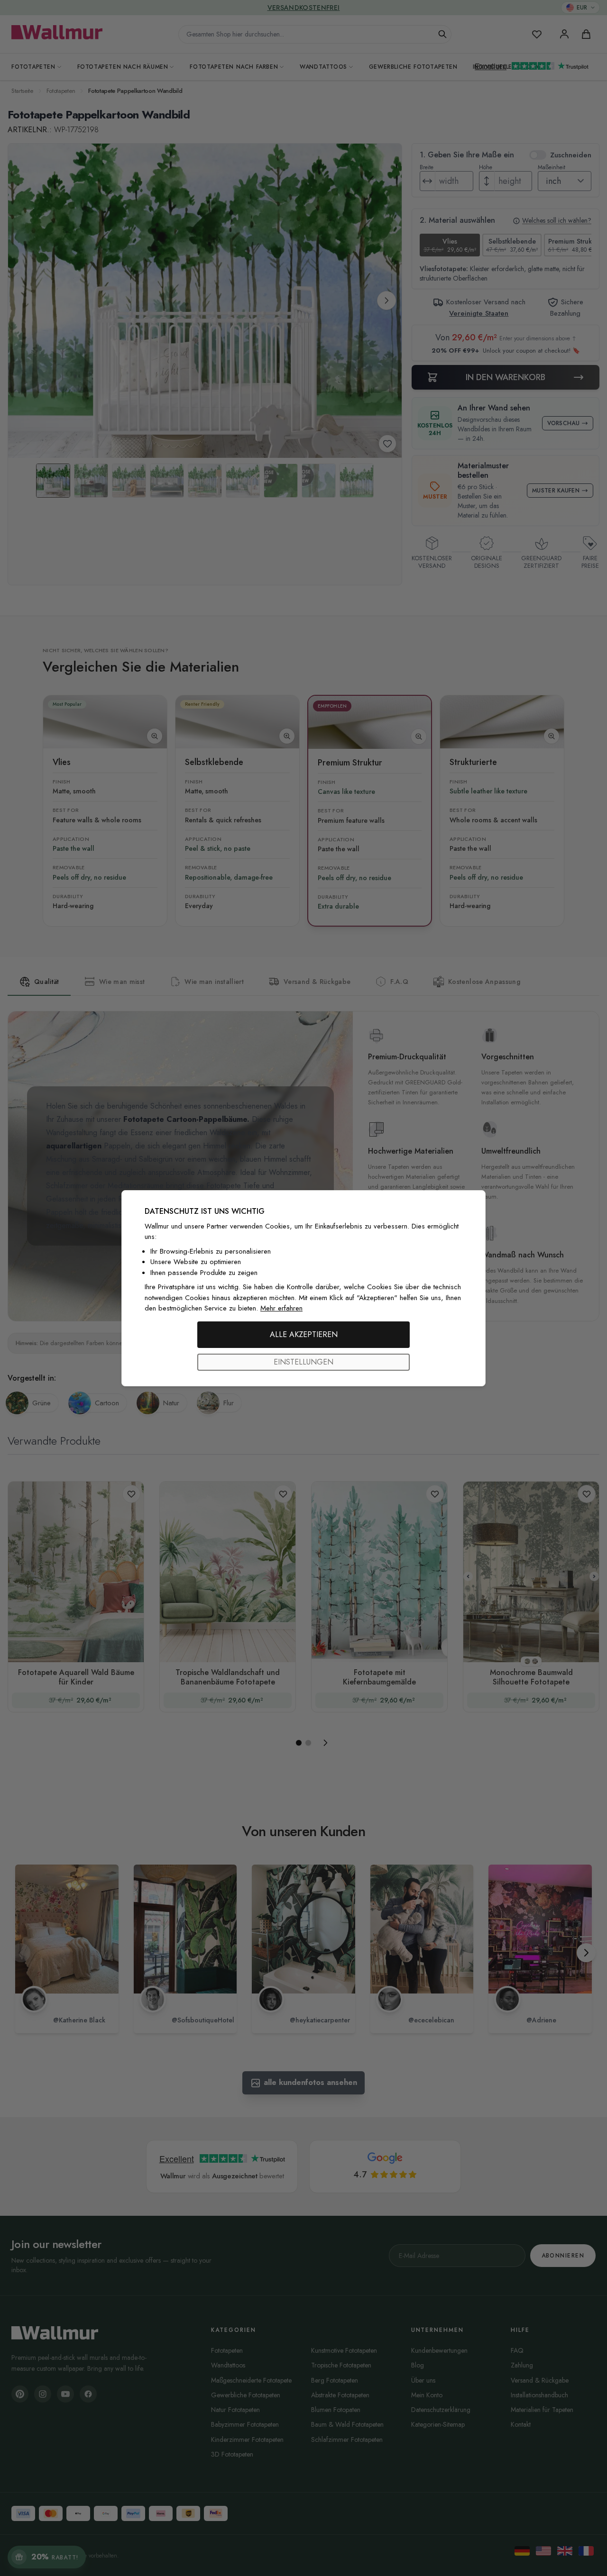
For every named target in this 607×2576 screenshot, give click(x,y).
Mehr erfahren (281, 1308)
